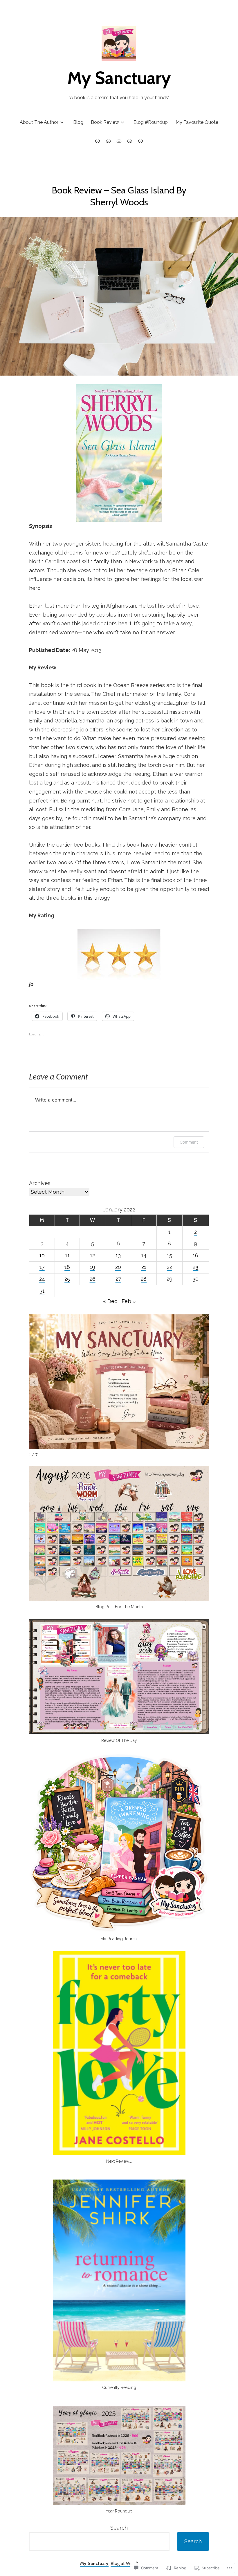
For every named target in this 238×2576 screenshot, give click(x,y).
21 (144, 1267)
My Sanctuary (119, 78)
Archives (40, 1183)
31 (42, 1291)
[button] (204, 1382)
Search (119, 2528)
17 (42, 1267)
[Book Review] (119, 141)
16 (195, 1255)
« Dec (110, 1301)
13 (118, 1255)
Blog (78, 122)
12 (92, 1255)
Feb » (129, 1301)
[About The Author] (99, 141)
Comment (189, 1142)
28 (144, 1279)
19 (92, 1267)
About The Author (39, 122)
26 (93, 1279)
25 (67, 1279)
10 (42, 1255)
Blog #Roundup (151, 122)
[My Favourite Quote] (140, 141)
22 (170, 1267)
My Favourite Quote (197, 122)
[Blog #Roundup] (130, 141)
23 (195, 1267)
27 (118, 1279)
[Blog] (108, 141)
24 (42, 1279)
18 (67, 1267)
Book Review (105, 122)
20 (118, 1267)
